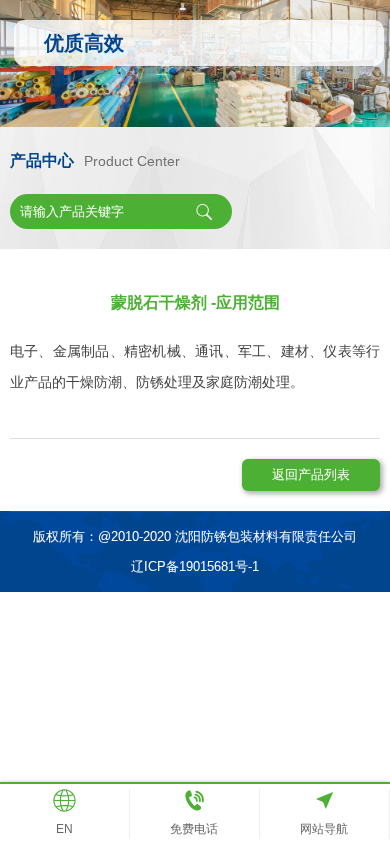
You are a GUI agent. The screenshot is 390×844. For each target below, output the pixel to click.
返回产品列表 (311, 474)
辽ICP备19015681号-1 (195, 566)
